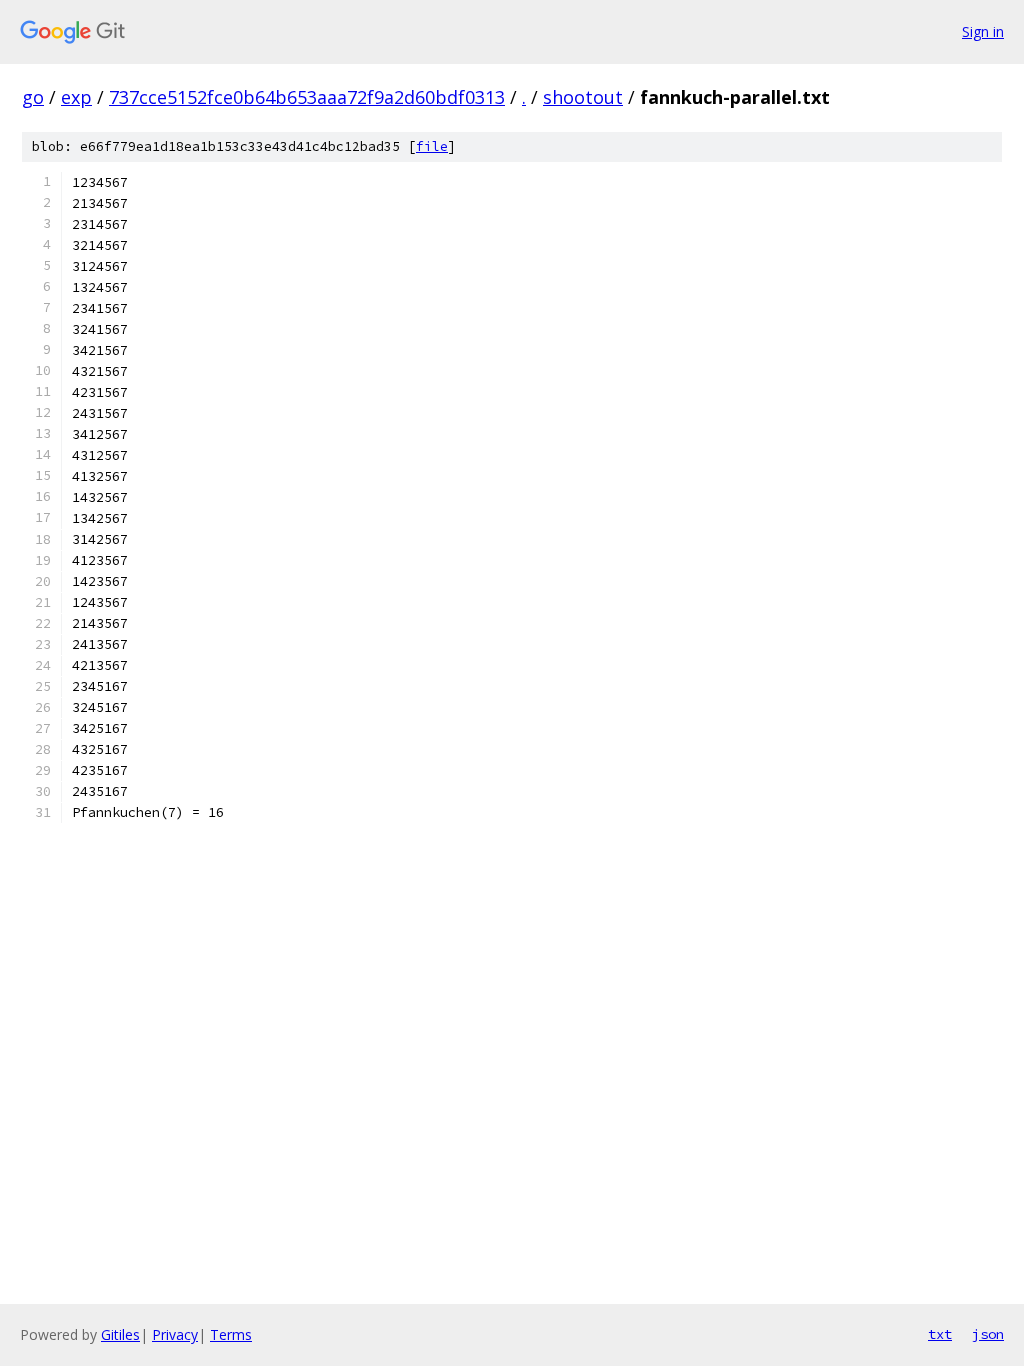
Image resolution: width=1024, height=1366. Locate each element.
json (988, 1334)
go (33, 97)
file (432, 146)
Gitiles (120, 1334)
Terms (231, 1334)
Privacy (175, 1334)
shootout (583, 97)
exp (76, 97)
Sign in (983, 31)
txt (940, 1334)
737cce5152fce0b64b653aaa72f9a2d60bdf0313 (307, 97)
